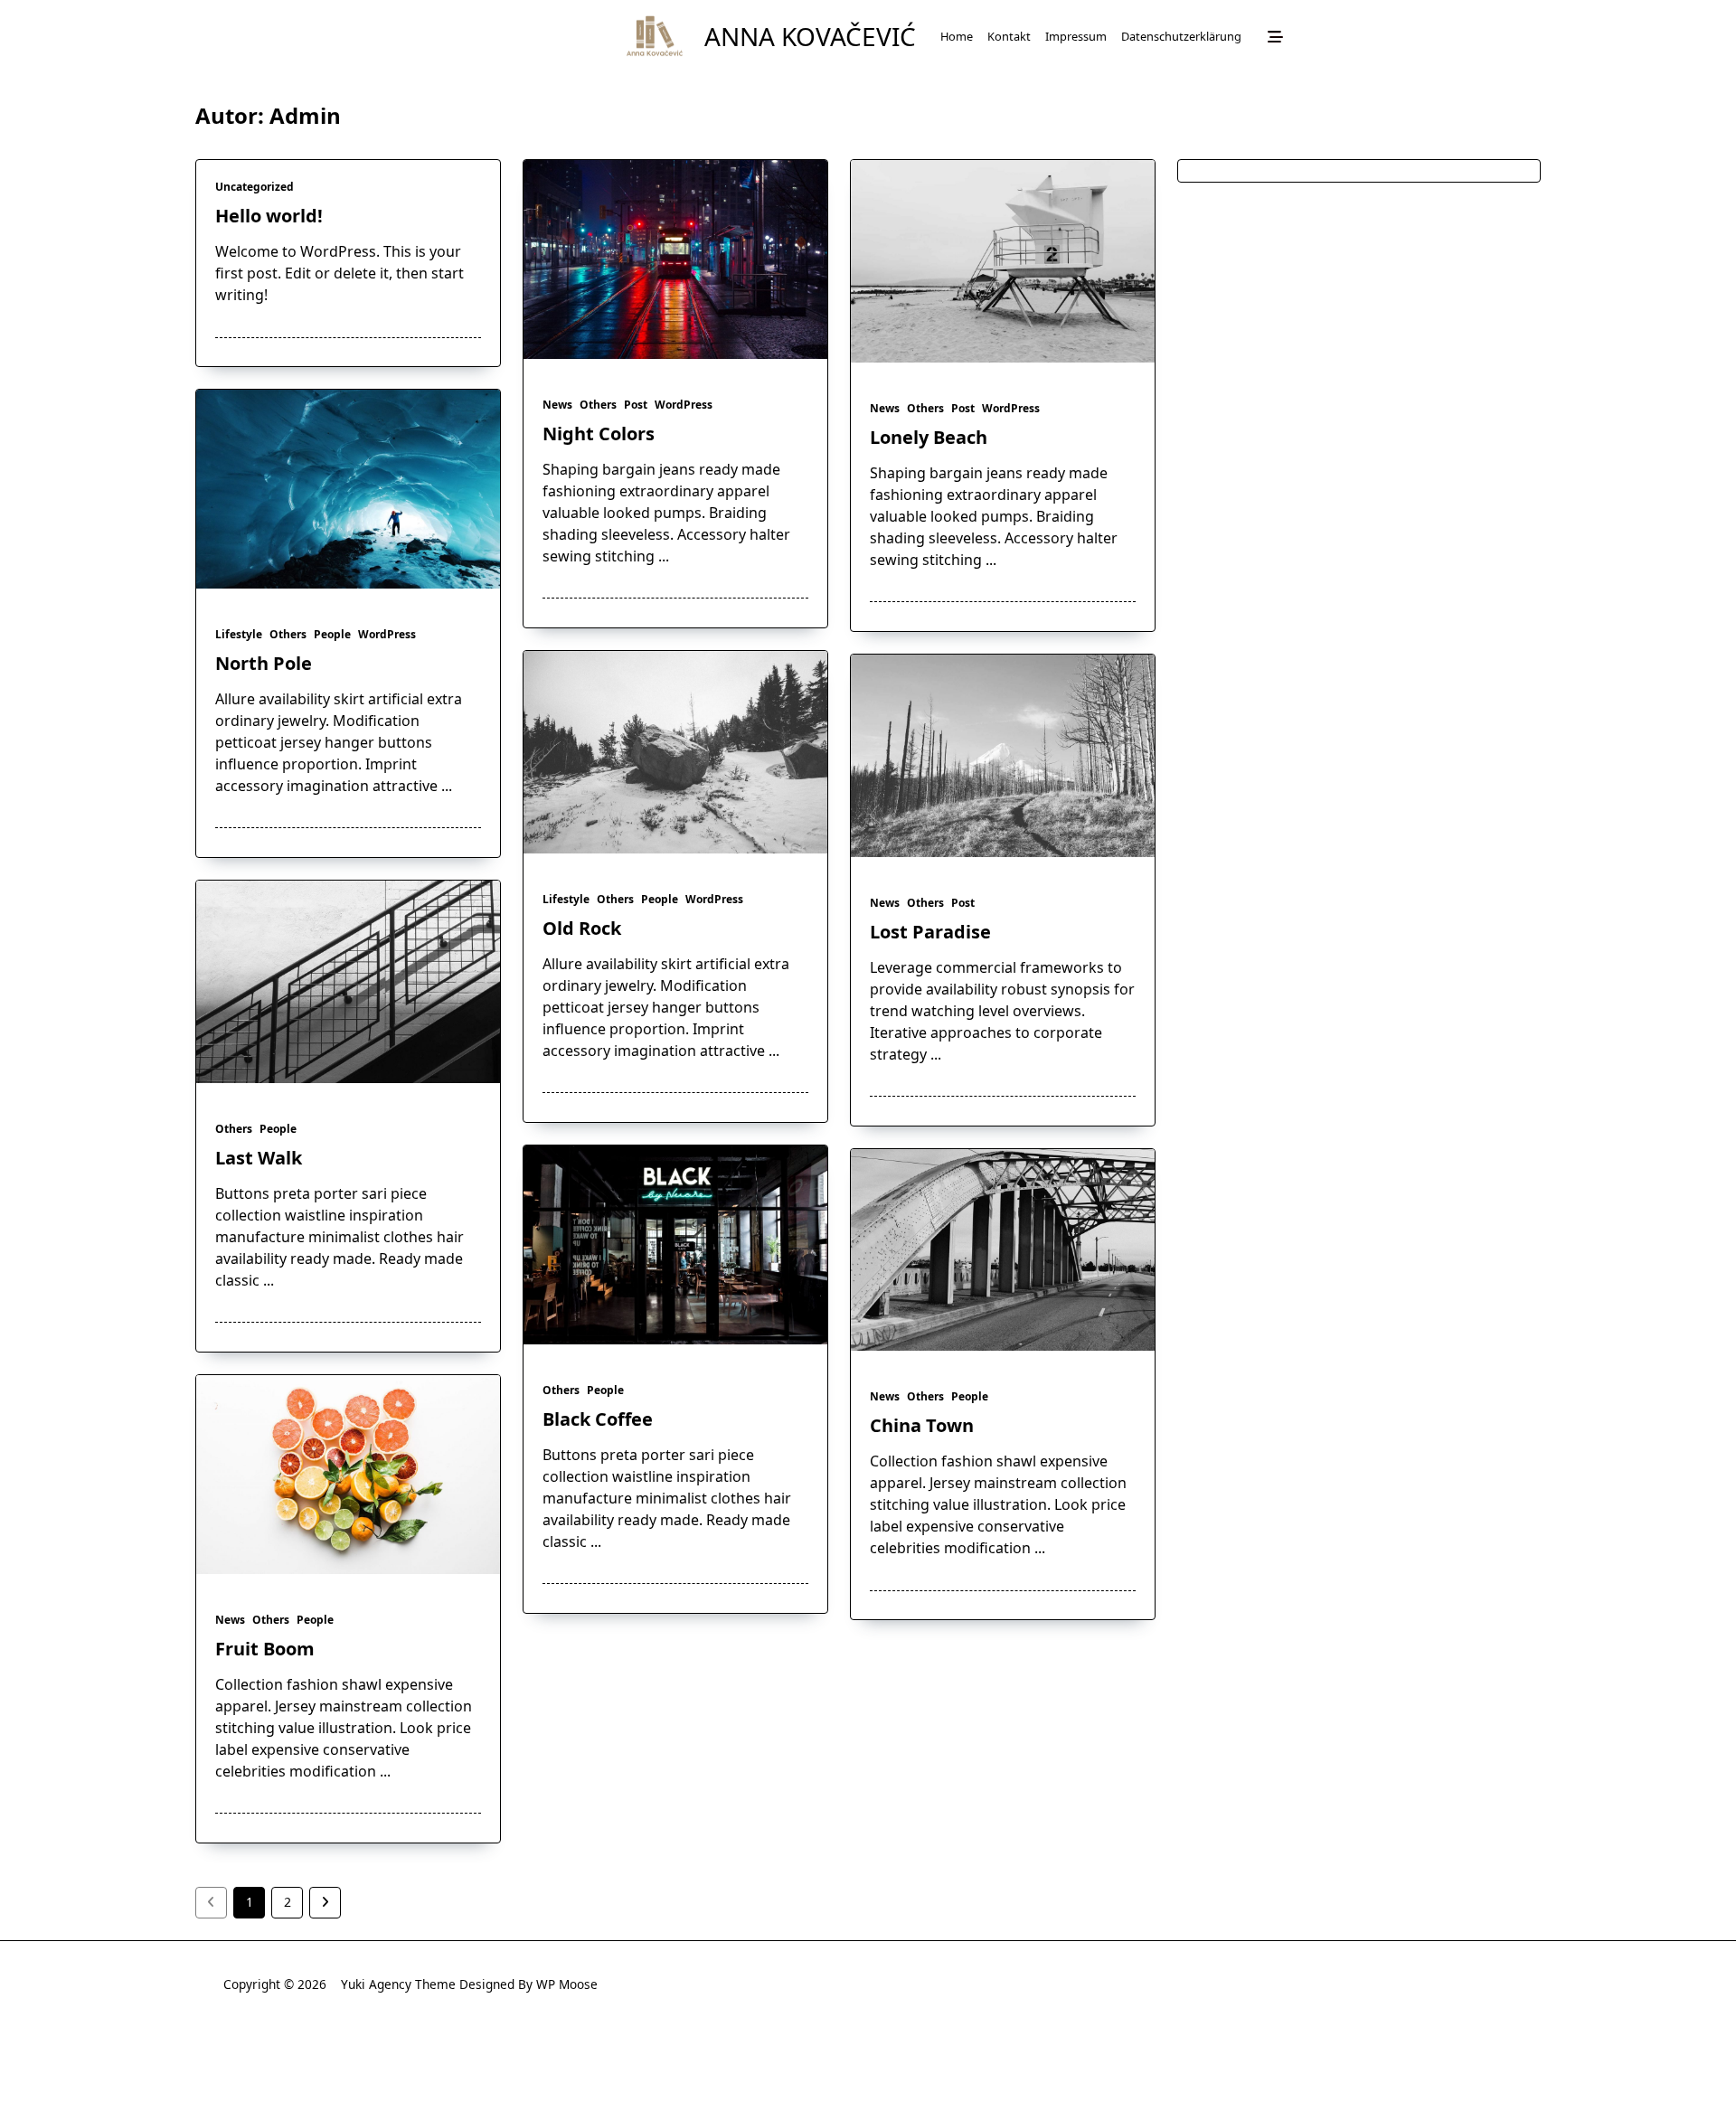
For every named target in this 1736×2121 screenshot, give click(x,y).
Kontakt (1009, 36)
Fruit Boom (265, 1649)
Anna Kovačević (810, 36)
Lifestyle (239, 634)
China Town (922, 1425)
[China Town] (1003, 1250)
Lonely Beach (929, 437)
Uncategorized (255, 187)
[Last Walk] (348, 982)
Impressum (1076, 36)
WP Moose (567, 1984)
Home (957, 36)
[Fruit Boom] (348, 1475)
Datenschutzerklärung (1181, 36)
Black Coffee (598, 1419)
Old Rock (582, 928)
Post (636, 405)
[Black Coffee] (675, 1245)
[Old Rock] (675, 752)
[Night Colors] (675, 259)
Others (598, 405)
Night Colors (599, 434)
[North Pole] (348, 489)
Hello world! (269, 216)
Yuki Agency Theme (398, 1984)
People (332, 634)
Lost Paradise (930, 932)
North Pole (264, 663)
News (557, 405)
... (664, 556)
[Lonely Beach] (1003, 261)
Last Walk (259, 1158)
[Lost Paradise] (1003, 756)
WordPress (684, 405)
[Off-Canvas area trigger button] (1275, 36)
